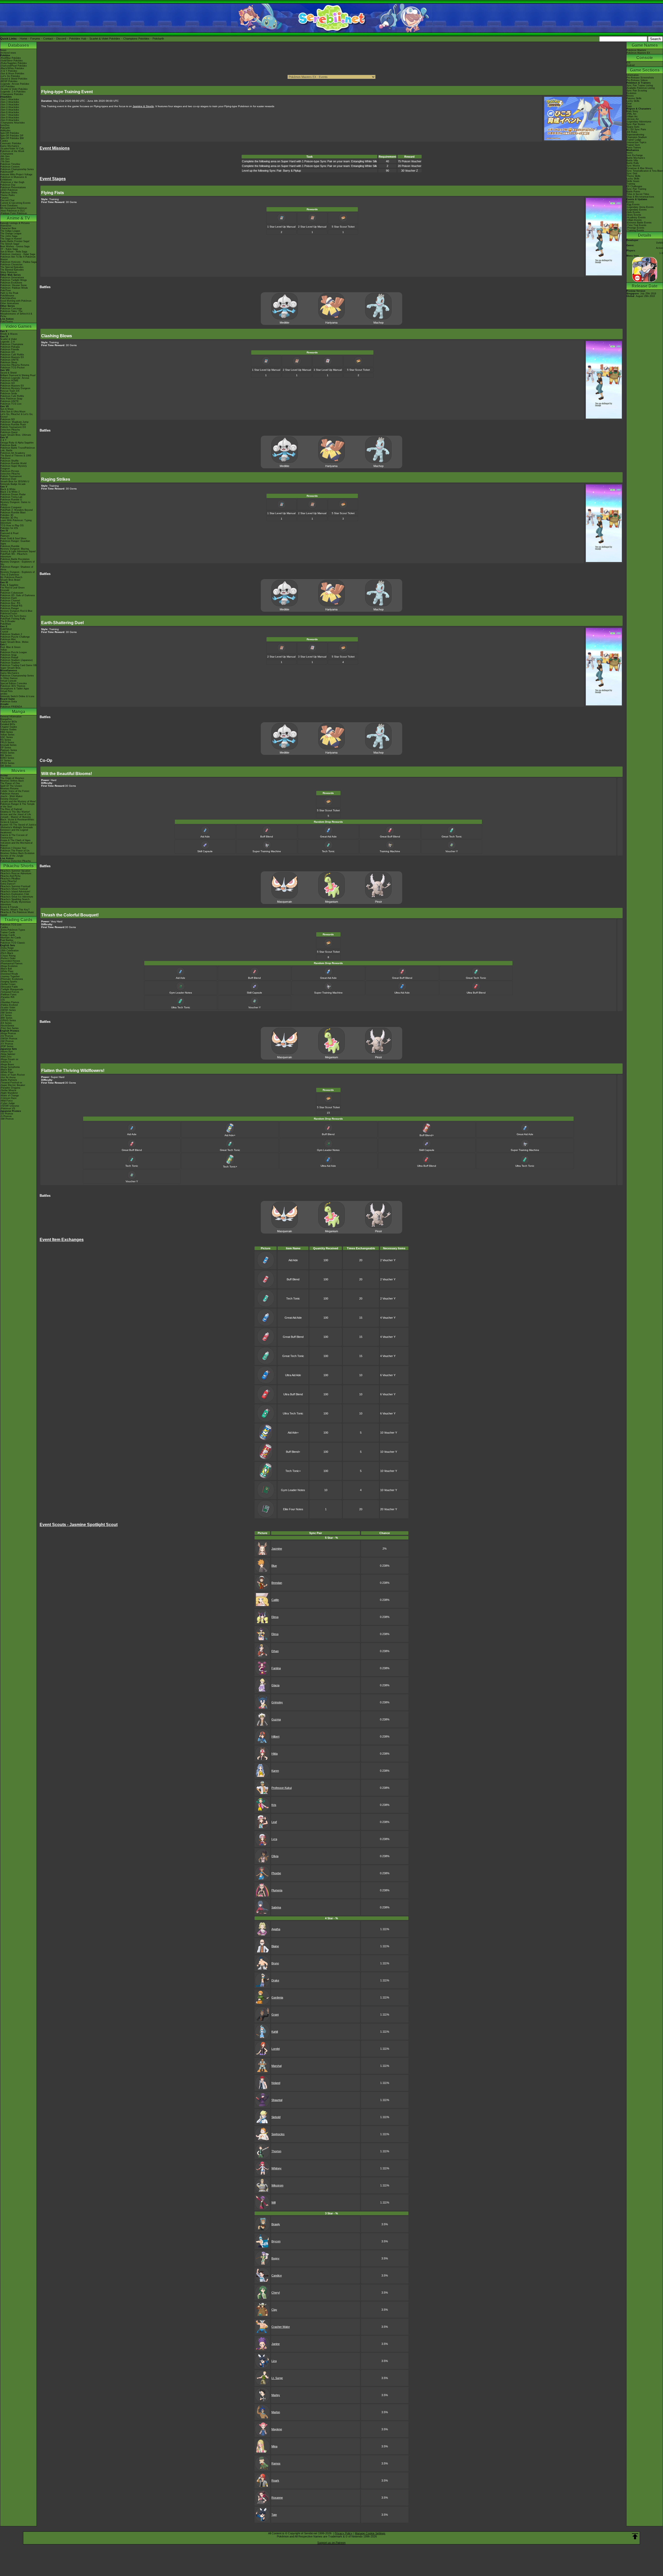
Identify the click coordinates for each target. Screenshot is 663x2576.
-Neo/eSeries (7, 1026)
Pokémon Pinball (9, 658)
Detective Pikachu (10, 430)
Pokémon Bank (8, 445)
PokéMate (6, 624)
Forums (35, 39)
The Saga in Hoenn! (11, 239)
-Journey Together (10, 976)
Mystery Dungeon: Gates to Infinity (15, 503)
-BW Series (6, 1018)
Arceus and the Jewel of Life (16, 814)
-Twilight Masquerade (12, 989)
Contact (48, 39)
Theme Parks (8, 195)
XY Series (6, 761)
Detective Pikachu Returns (15, 365)
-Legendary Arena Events (640, 207)
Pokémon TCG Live (11, 404)
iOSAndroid (630, 64)
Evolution (631, 93)
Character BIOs (9, 722)
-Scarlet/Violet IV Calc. (13, 149)
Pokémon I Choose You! (13, 848)
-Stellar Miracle (8, 1090)
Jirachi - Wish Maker (11, 796)
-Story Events (634, 215)
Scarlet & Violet (9, 339)
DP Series (6, 748)
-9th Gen (5, 156)
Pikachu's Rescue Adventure (16, 873)
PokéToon (6, 290)
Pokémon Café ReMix (12, 355)
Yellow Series (7, 735)
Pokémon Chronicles (11, 265)
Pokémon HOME (9, 381)
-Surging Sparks (9, 982)
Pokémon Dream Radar (13, 494)
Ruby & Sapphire (9, 585)
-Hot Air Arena (8, 1077)
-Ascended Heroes (10, 961)
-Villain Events (634, 220)
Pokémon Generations (12, 278)
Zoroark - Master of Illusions (16, 817)
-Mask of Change (10, 1096)
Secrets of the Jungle (12, 856)
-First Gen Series (9, 1028)
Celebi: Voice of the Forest (15, 791)
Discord (61, 39)
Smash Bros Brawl (10, 580)
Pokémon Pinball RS (11, 606)
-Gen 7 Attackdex (10, 115)
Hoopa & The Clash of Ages (15, 840)
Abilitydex (5, 130)
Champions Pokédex (136, 39)
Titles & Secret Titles (638, 194)
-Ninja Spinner (8, 1054)
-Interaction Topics (636, 142)
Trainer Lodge (634, 140)
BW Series (6, 755)
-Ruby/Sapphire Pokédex (14, 63)
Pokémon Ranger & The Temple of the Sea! (17, 805)
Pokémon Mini (8, 639)
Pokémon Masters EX (12, 357)
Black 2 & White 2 (10, 492)
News (3, 50)
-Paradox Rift (7, 997)
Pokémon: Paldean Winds (14, 288)
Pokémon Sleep (9, 362)
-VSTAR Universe (10, 1106)
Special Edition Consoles (14, 683)
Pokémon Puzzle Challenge (15, 637)
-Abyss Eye (6, 1052)
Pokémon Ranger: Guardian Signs (15, 542)
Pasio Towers (634, 148)
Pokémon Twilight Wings (14, 280)
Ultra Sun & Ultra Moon (13, 412)
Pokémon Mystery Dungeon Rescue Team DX (15, 390)
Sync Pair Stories (636, 124)
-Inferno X (6, 1062)
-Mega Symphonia (10, 1067)
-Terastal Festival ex (11, 1083)
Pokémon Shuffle (9, 461)
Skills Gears (633, 181)
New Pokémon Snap (11, 399)
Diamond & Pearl (9, 533)
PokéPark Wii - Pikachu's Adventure (14, 555)
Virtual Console (8, 681)
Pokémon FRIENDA (11, 707)
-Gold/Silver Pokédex (12, 61)
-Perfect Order (8, 958)
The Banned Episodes (12, 270)
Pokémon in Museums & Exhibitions (13, 178)
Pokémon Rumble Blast (13, 513)
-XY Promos (7, 1044)
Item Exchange (635, 155)
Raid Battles (7, 940)
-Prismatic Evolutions (12, 979)
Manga (19, 711)
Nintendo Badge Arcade (13, 484)
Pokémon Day (8, 185)
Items (630, 153)
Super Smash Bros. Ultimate (16, 435)
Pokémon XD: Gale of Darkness (18, 595)
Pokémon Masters (636, 50)
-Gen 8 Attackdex (10, 118)
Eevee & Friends (9, 907)
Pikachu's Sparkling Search (15, 899)
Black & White (8, 489)
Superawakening (635, 135)
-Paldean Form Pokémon (14, 213)
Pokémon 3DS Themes (13, 686)
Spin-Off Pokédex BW (12, 138)
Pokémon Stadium (10, 663)
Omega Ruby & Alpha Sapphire (17, 443)
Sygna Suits (633, 127)
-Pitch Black (7, 953)
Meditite (284, 323)
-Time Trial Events (636, 225)
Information (633, 75)
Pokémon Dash (9, 598)
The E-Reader (8, 621)
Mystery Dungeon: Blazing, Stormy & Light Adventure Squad (18, 550)
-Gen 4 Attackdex (10, 107)
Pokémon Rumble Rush (13, 425)
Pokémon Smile (9, 393)
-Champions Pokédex (12, 94)
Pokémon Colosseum (12, 593)
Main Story (632, 111)
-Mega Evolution (9, 966)
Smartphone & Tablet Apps (15, 689)
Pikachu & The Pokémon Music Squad (17, 914)
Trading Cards (18, 920)
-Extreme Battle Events (639, 223)
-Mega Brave (7, 1064)
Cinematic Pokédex (11, 143)
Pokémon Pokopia (10, 347)
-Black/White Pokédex (12, 68)
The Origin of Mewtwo (12, 778)
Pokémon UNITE (9, 360)
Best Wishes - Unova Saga (15, 246)
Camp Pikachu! (9, 881)
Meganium (331, 902)
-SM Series (6, 1013)
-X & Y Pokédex (9, 71)
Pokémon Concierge (11, 309)
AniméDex (6, 226)
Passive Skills (634, 98)
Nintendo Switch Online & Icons (17, 696)
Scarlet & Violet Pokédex (105, 39)
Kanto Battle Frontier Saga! (15, 241)
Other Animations (10, 303)
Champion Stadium (637, 137)
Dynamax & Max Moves (640, 168)
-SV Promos (7, 1036)
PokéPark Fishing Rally (13, 619)
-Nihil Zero (6, 1057)
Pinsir (379, 902)
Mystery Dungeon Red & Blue (16, 611)
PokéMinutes (7, 296)
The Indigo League (10, 231)
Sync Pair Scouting (637, 91)
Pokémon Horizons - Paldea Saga (18, 262)
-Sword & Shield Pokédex (14, 79)
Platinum (5, 536)
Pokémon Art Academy (13, 453)
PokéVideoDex (8, 298)
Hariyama (331, 323)
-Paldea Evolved (9, 1005)
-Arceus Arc (633, 119)
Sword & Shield (8, 373)
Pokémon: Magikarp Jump (14, 422)
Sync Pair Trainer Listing (640, 85)
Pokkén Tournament (11, 476)
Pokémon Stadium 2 (11, 634)
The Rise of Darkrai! (11, 809)
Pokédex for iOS (9, 528)
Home (23, 39)
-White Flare (7, 971)
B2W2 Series (7, 758)
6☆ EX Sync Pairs (636, 129)
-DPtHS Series (8, 1020)
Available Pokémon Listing (641, 88)
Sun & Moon (7, 409)
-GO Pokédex (8, 86)
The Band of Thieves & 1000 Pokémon (16, 457)
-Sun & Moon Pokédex (12, 74)
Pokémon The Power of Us (15, 851)
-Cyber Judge (8, 1103)
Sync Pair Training (636, 189)
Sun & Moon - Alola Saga (14, 252)
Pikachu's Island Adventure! (15, 892)
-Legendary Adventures (639, 122)
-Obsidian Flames (10, 1002)
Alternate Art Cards (11, 938)
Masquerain (284, 902)
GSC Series (7, 737)
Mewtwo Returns (9, 789)
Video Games (19, 326)
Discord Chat (7, 200)
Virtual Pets (6, 691)
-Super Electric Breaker (13, 1085)
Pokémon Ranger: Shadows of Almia (17, 568)
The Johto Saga (9, 236)
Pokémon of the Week (12, 151)
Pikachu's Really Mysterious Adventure (16, 903)
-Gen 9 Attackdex (10, 120)
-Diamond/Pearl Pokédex (14, 66)
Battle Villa (632, 160)
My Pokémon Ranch (11, 577)
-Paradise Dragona (10, 1088)
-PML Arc (632, 114)
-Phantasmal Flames (11, 964)
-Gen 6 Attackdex (10, 112)
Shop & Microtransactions (640, 197)
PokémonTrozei (9, 614)
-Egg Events (633, 205)
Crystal (4, 632)
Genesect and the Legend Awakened (14, 831)
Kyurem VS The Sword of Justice (18, 825)
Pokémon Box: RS (10, 603)
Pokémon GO (8, 352)
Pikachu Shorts (19, 866)
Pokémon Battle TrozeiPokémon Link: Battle (18, 449)
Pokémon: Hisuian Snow (13, 285)
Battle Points (633, 192)
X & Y (3, 440)
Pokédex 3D (7, 515)
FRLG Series (7, 742)
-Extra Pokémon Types (13, 930)
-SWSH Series (8, 1010)
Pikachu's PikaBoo (10, 879)
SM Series (6, 766)
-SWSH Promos (9, 1039)
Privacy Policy (344, 2533)
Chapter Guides (9, 727)
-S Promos (6, 1116)
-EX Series (6, 1023)
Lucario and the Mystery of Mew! (18, 801)
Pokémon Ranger (10, 608)
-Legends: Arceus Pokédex (15, 84)
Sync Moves (633, 166)
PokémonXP (7, 172)
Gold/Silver (6, 629)
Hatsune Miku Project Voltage (16, 174)
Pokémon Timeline (10, 164)
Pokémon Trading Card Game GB (18, 665)
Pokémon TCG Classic (13, 943)
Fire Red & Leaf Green (12, 588)
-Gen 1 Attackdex (10, 99)
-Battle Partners (9, 1080)
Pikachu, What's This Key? (15, 910)
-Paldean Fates (8, 995)
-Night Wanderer (9, 1093)
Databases (19, 45)
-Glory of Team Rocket (13, 1075)
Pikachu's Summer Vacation (15, 871)
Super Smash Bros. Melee (14, 642)
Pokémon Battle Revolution (15, 559)
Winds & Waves (9, 334)
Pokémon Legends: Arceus (15, 378)
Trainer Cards (8, 932)
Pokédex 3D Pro (9, 518)
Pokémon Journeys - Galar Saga (18, 254)
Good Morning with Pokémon (16, 301)
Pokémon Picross (10, 471)
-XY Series (6, 1015)
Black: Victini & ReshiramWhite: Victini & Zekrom (17, 821)
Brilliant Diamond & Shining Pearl (18, 375)
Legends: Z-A (8, 342)
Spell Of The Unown (11, 786)
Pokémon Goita (9, 702)
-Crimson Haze (8, 1098)
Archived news (8, 53)
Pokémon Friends (10, 349)
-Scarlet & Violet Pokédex (14, 89)
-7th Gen (5, 162)
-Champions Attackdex (13, 123)
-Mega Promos (8, 1033)
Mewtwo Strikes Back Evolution (17, 853)
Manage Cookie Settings (370, 2533)
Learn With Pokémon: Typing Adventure (16, 522)
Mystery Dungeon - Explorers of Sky (17, 563)
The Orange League (11, 233)
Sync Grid (632, 173)
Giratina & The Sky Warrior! (15, 812)
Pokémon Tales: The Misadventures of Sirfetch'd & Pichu (16, 314)
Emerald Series (8, 745)
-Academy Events (636, 217)
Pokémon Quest (9, 432)
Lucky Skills (633, 101)
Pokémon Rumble (10, 546)
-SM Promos (7, 1041)
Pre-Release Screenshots (640, 78)
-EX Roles (632, 132)
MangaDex (6, 719)
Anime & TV (18, 218)
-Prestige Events (635, 228)
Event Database (9, 206)
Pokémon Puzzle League (14, 652)
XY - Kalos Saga (9, 249)
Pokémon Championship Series (17, 169)
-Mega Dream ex (9, 1059)
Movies (18, 771)
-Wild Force (6, 1101)
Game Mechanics (10, 146)
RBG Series (7, 732)
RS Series (6, 740)
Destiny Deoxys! (9, 799)
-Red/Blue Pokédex (11, 58)
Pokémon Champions (12, 344)
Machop (379, 323)
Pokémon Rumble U (11, 500)
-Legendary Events (637, 210)
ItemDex (5, 125)
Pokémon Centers (10, 167)
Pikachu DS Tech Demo (13, 616)
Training (631, 184)
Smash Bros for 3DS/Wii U (15, 481)
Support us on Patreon (331, 2543)
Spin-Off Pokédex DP (12, 136)
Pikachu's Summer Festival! (15, 886)
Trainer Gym (633, 145)
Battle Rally (633, 163)
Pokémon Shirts (9, 193)
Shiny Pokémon (9, 272)
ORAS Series (7, 763)
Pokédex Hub (78, 39)
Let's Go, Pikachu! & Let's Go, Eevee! (17, 415)
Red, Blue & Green (10, 647)
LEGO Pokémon (9, 190)
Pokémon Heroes (10, 794)
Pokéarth (158, 39)
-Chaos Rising (8, 956)
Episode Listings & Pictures (15, 223)
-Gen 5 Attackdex (10, 110)
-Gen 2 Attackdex (10, 102)
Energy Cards (8, 935)
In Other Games (9, 678)
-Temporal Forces (10, 992)
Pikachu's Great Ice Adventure (17, 897)
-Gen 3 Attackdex (10, 105)
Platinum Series (9, 750)
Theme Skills (633, 176)
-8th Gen (5, 159)
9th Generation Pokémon (14, 208)
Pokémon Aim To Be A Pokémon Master (18, 258)
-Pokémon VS (8, 1108)
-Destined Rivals (9, 974)
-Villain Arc (632, 116)
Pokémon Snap (8, 655)
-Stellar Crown (8, 984)
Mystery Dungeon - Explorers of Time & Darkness (17, 573)
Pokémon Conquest (11, 507)
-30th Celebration (9, 951)
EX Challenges (634, 186)
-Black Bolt (6, 969)
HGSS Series (7, 753)
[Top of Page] (635, 2536)
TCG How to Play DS (12, 526)
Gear (629, 104)
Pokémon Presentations (13, 187)
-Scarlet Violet (8, 1008)
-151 (3, 1000)
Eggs (629, 106)
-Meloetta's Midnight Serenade (17, 827)
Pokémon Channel (10, 601)
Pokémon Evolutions (11, 283)
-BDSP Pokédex (9, 81)
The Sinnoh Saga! (10, 244)
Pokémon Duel (8, 479)
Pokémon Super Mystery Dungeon (14, 467)
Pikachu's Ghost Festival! (14, 889)
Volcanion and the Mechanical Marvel (16, 844)
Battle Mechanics (636, 158)
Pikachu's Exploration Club (15, 894)
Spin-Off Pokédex (10, 133)
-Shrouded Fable (9, 987)
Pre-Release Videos (637, 80)
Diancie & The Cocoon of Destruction (14, 836)
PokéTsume (7, 322)
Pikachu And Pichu (10, 876)
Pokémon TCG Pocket (12, 368)
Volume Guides (8, 729)
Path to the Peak (9, 293)
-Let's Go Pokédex (10, 76)
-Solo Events (633, 212)
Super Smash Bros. (11, 668)
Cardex (4, 141)
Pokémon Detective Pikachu (16, 861)
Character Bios (8, 228)
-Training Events (635, 230)
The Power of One (10, 783)
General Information (11, 717)
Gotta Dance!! (8, 884)
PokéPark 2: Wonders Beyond (16, 510)
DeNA (660, 243)
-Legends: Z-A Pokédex (13, 92)
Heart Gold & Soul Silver (13, 538)
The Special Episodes (12, 267)
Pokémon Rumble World (13, 463)
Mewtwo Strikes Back (12, 781)
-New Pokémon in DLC (13, 211)
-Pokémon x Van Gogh (12, 182)
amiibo (4, 694)
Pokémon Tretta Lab (11, 497)
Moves (630, 96)
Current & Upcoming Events (15, 203)
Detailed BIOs (8, 724)
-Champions (7, 154)
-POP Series (7, 1046)
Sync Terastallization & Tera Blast (645, 171)
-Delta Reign (7, 948)
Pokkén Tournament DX (13, 427)
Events (630, 202)
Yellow (4, 650)
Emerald (5, 590)
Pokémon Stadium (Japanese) (16, 660)
